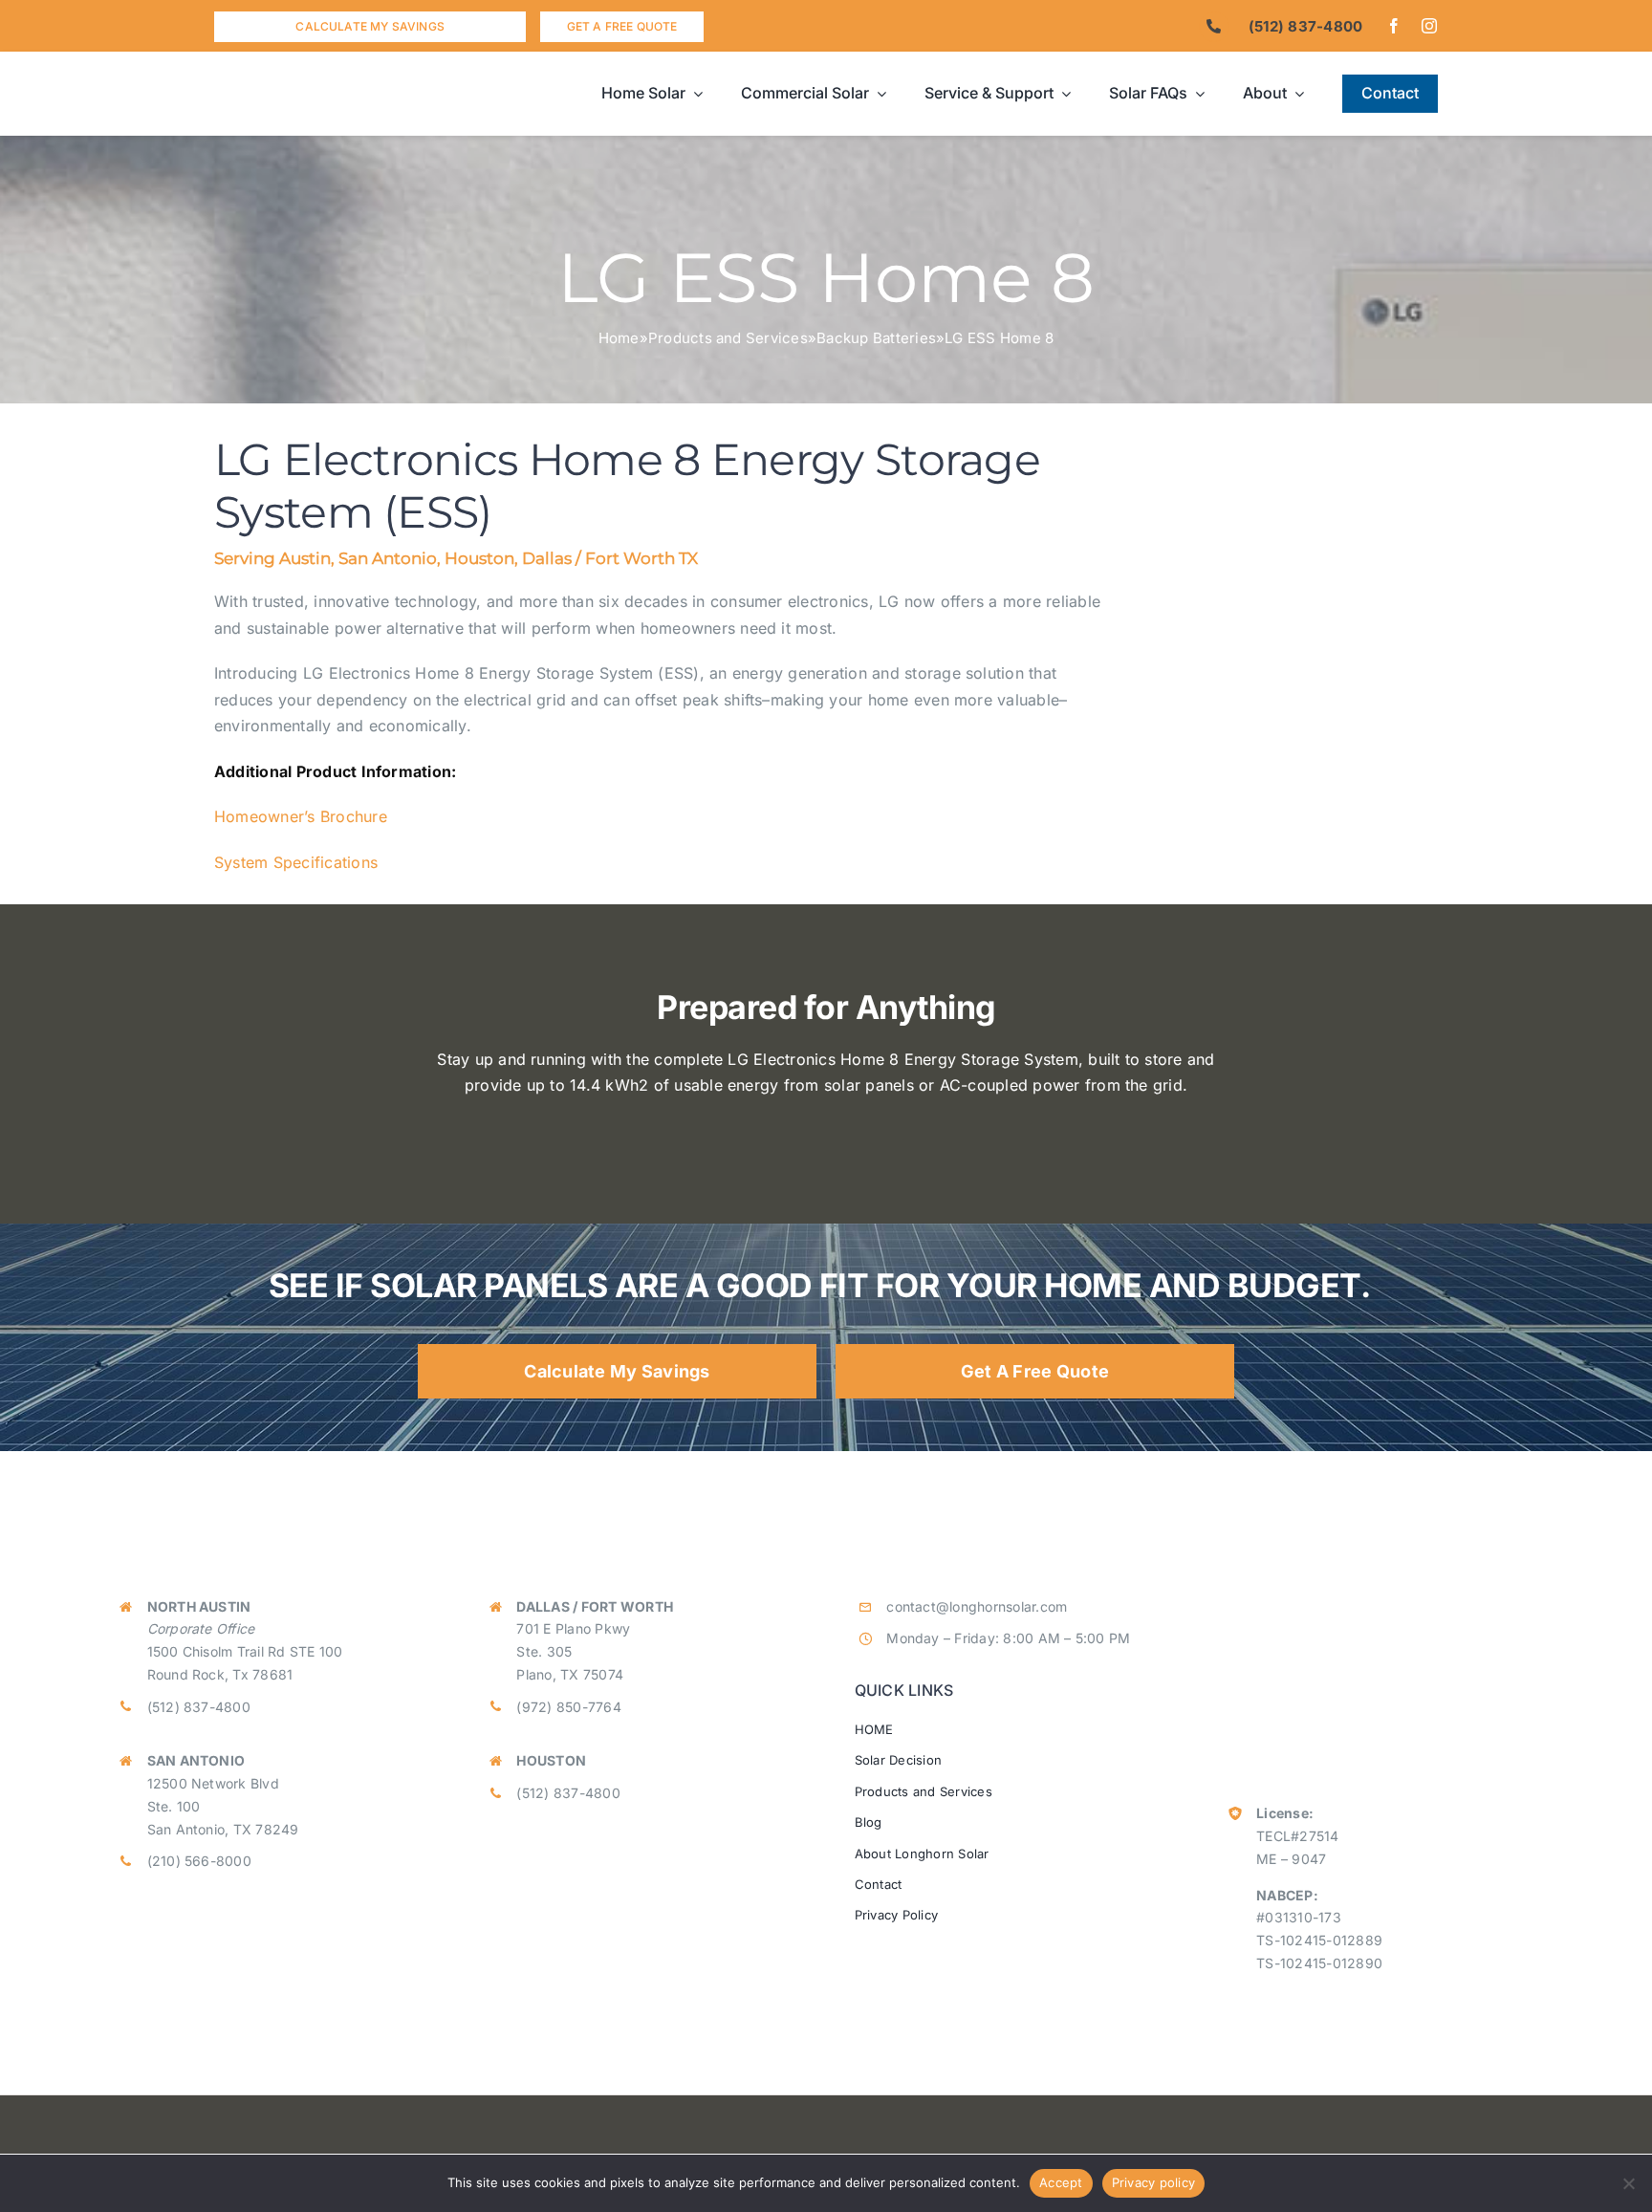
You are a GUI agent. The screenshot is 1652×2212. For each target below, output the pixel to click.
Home (619, 338)
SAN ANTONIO (196, 1760)
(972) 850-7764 (568, 1707)
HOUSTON (551, 1760)
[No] (1628, 2183)
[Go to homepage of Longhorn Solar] (367, 94)
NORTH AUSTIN (199, 1606)
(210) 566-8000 (199, 1861)
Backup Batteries (876, 338)
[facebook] (1394, 26)
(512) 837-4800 (199, 1707)
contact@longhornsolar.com (977, 1606)
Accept (1061, 2182)
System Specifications (296, 862)
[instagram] (1429, 26)
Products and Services (728, 338)
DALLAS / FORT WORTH (595, 1606)
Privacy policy (1154, 2182)
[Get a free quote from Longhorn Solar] (622, 27)
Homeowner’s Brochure (301, 816)
